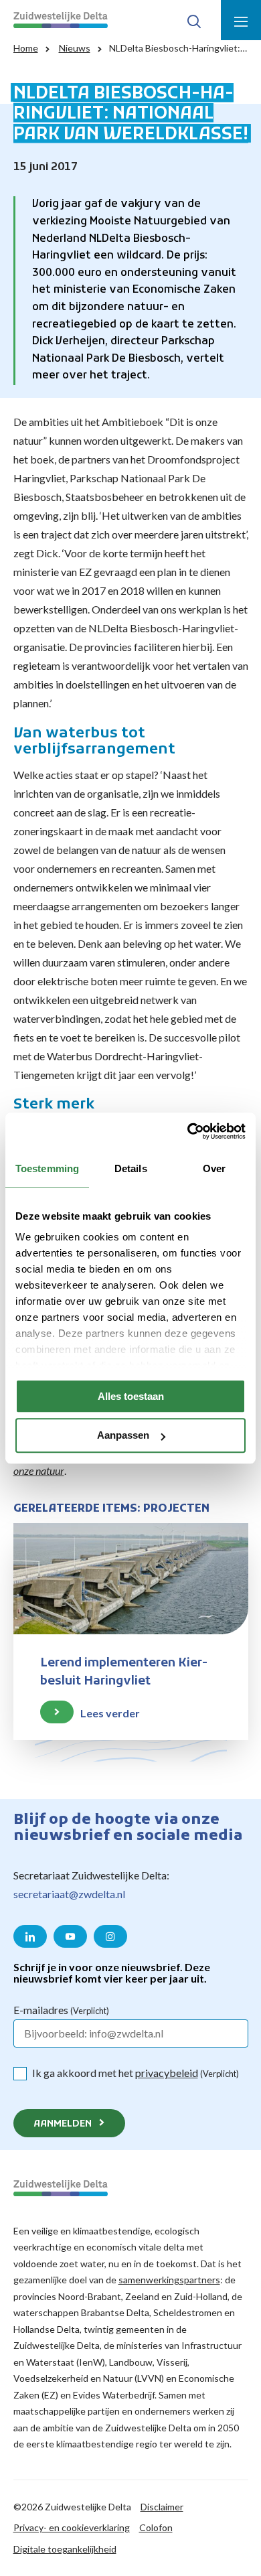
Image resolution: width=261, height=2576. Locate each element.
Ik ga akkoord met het (136, 2073)
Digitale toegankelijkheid (65, 2549)
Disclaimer (162, 2507)
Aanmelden (63, 2124)
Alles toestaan (131, 1396)
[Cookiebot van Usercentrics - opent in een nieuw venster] (188, 1131)
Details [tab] (131, 1168)
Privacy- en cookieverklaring (72, 2527)
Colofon (156, 2527)
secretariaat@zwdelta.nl (69, 1894)
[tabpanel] (130, 1645)
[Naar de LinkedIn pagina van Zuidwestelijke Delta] (30, 1936)
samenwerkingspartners (169, 2280)
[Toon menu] (241, 20)
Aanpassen (123, 1436)
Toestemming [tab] (47, 1168)
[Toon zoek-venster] (194, 20)
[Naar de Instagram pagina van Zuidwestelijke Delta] (110, 1936)
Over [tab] (214, 1168)
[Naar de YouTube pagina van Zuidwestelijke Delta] (70, 1936)
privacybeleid (167, 2073)
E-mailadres (61, 2010)
